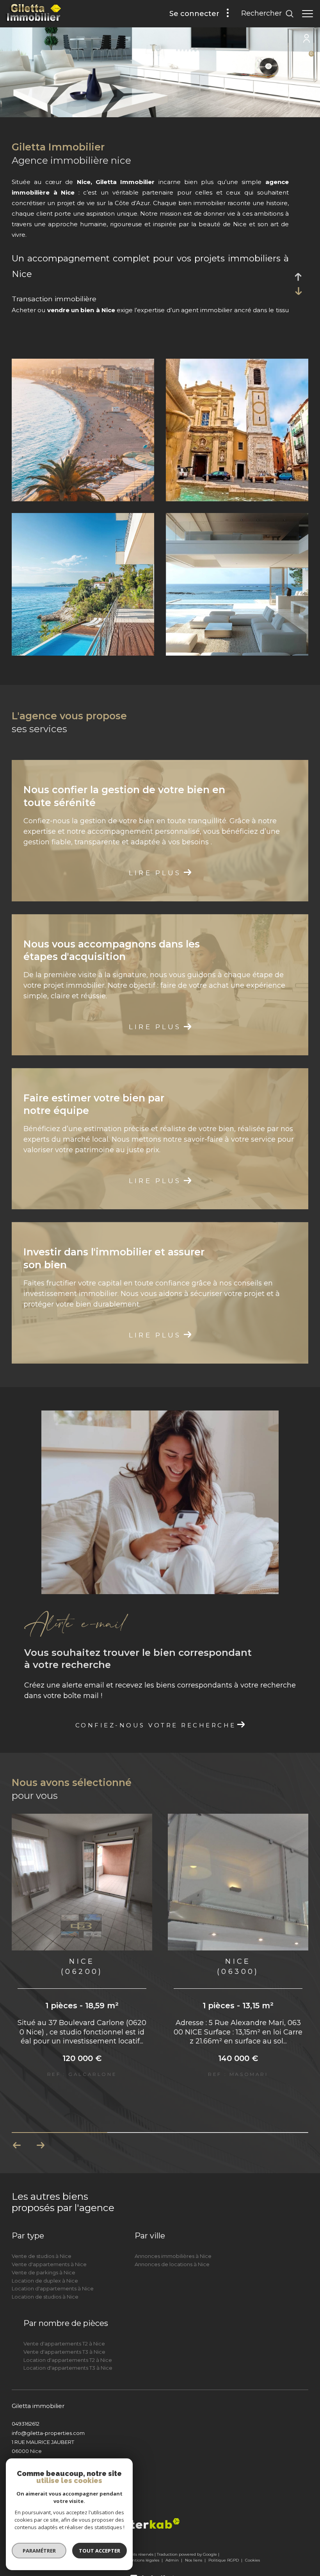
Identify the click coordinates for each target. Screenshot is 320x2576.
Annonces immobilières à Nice (173, 2241)
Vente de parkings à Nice (44, 2257)
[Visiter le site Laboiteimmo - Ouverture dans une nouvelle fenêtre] (160, 2559)
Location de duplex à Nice (45, 2265)
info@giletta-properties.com (48, 2418)
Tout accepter (100, 2551)
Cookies (252, 2545)
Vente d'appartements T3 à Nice (64, 2336)
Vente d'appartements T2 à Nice (64, 2328)
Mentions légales (143, 2545)
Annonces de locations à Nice (172, 2249)
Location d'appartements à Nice (53, 2273)
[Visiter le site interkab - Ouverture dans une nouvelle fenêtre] (149, 2508)
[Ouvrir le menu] (308, 14)
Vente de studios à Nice (42, 2241)
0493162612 (26, 2408)
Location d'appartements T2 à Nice (68, 2345)
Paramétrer (39, 2551)
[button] (40, 2130)
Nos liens (194, 2545)
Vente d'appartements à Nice (49, 2249)
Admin (173, 2545)
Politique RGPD (224, 2545)
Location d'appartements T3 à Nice (68, 2353)
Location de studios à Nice (45, 2281)
